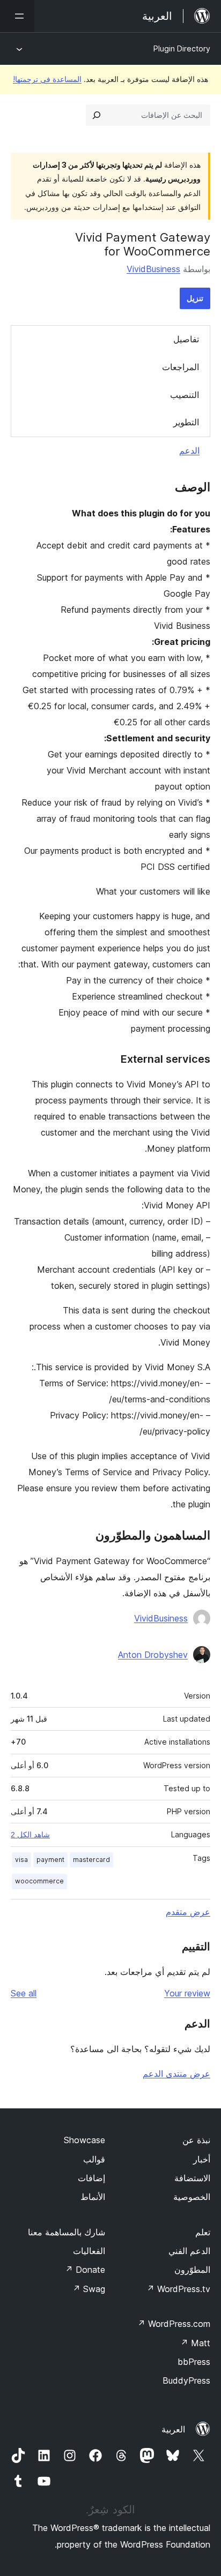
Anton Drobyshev (153, 1655)
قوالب (94, 2159)
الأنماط (93, 2197)
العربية (173, 2429)
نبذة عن (196, 2140)
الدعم (189, 450)
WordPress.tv (178, 2289)
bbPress (194, 2362)
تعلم (203, 2232)
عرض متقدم (188, 1912)
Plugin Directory (182, 48)
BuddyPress (186, 2380)
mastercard (91, 1860)
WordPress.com (174, 2324)
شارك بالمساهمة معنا (67, 2232)
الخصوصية (192, 2197)
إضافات (91, 2178)
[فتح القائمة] (17, 16)
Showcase (84, 2140)
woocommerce (39, 1881)
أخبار (202, 2159)
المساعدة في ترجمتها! (47, 79)
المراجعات (181, 367)
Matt (195, 2343)
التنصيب (185, 395)
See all (24, 1993)
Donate (85, 2270)
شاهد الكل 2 (30, 1835)
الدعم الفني (189, 2251)
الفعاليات (89, 2251)
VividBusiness (153, 269)
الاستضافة (192, 2178)
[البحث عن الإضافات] (97, 115)
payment (50, 1860)
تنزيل (195, 298)
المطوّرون (192, 2270)
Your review (187, 1993)
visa (21, 1860)
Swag (89, 2289)
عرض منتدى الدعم (176, 2074)
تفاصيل (186, 339)
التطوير (186, 422)
